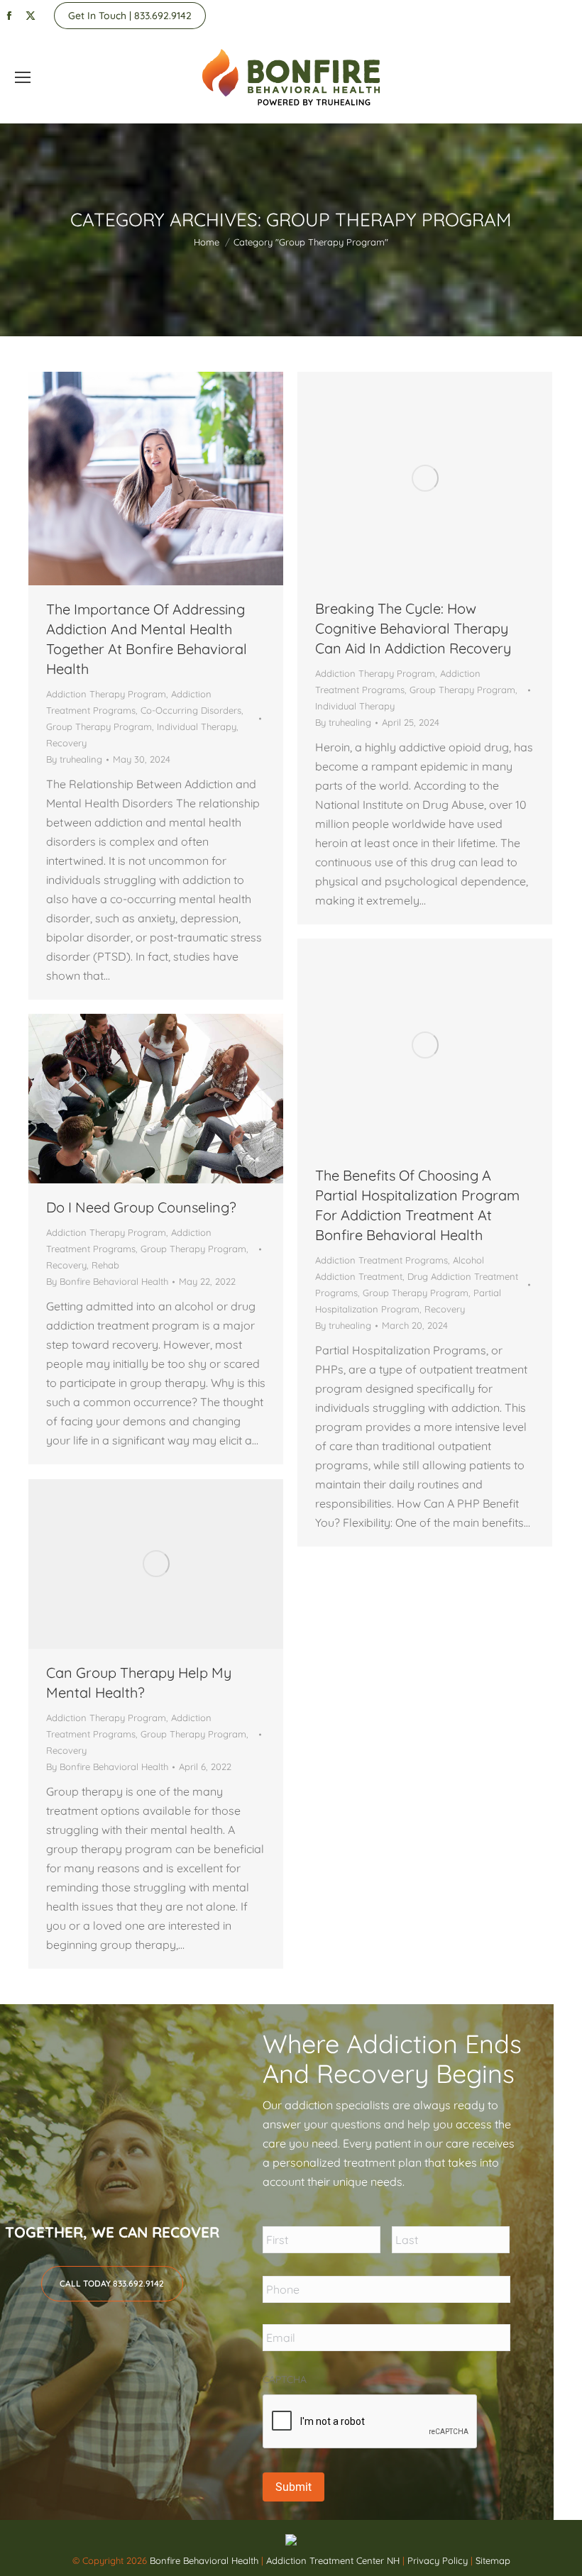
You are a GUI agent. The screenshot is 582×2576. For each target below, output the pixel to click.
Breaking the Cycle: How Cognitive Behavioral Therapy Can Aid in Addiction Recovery (413, 628)
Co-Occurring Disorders (191, 710)
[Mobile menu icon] (23, 77)
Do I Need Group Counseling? (141, 1207)
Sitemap (493, 2560)
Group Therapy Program (99, 726)
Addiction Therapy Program (106, 694)
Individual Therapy (197, 726)
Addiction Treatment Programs (381, 1260)
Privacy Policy (439, 2560)
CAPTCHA (285, 2379)
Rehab (105, 1265)
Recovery (66, 743)
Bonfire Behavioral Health (204, 2560)
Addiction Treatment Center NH (333, 2560)
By (74, 759)
